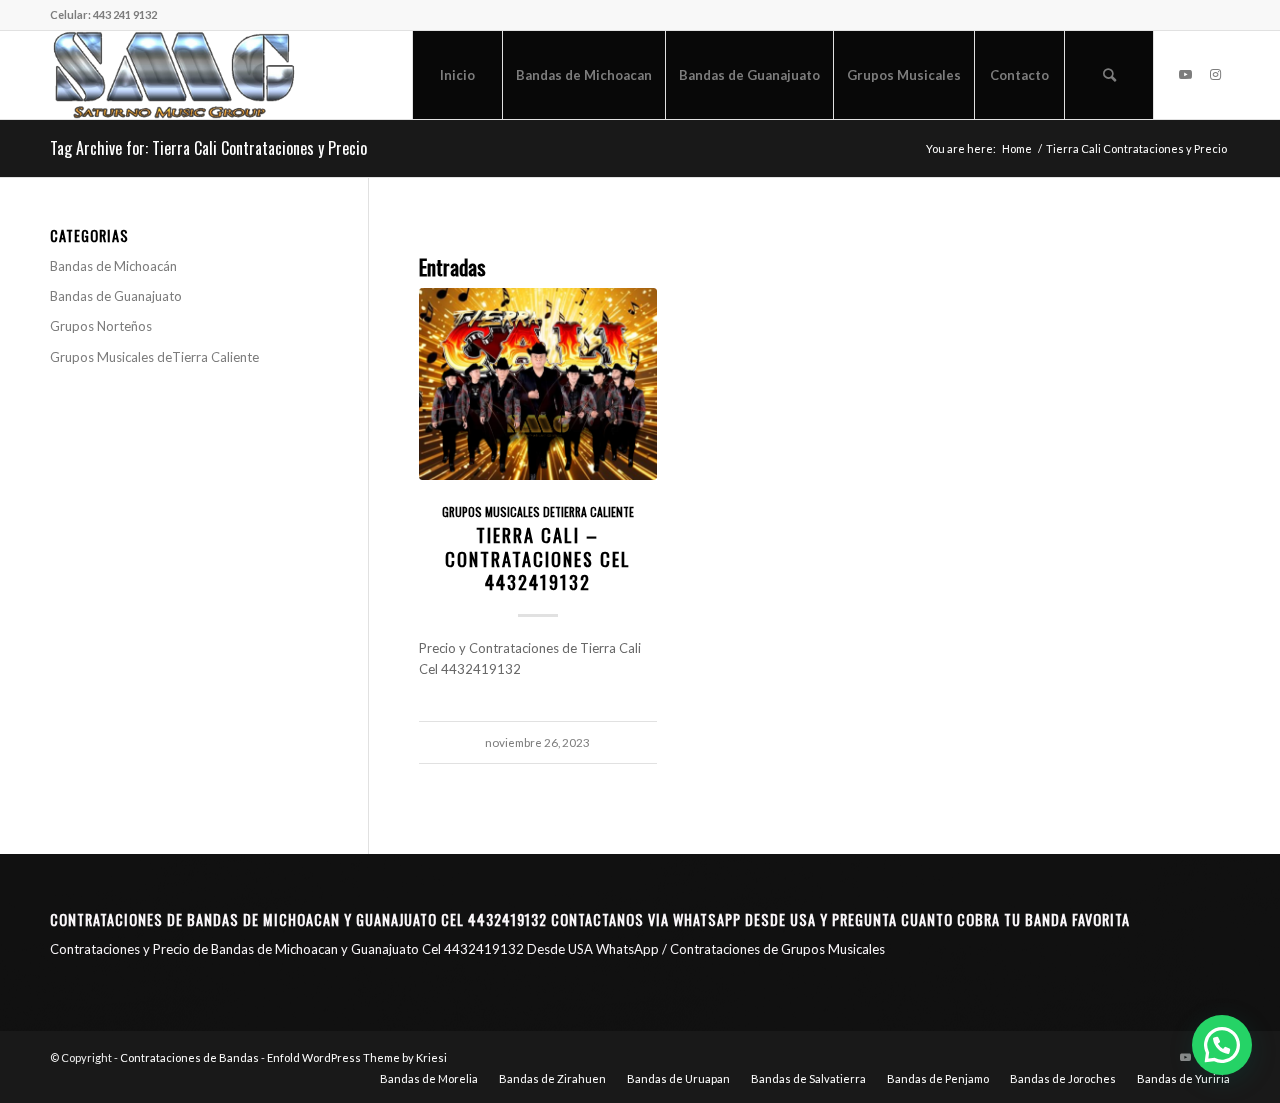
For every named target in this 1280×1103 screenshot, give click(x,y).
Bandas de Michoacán (113, 266)
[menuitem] (457, 75)
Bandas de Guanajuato (116, 296)
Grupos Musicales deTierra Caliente (538, 511)
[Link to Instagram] (1215, 74)
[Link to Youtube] (1185, 74)
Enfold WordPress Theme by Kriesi (357, 1057)
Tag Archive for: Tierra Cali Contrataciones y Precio (208, 148)
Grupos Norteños (101, 326)
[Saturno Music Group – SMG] (174, 75)
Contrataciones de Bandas (189, 1057)
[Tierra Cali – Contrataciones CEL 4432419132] (538, 384)
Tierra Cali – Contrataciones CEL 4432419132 (538, 558)
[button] (1222, 1045)
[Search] (1109, 75)
